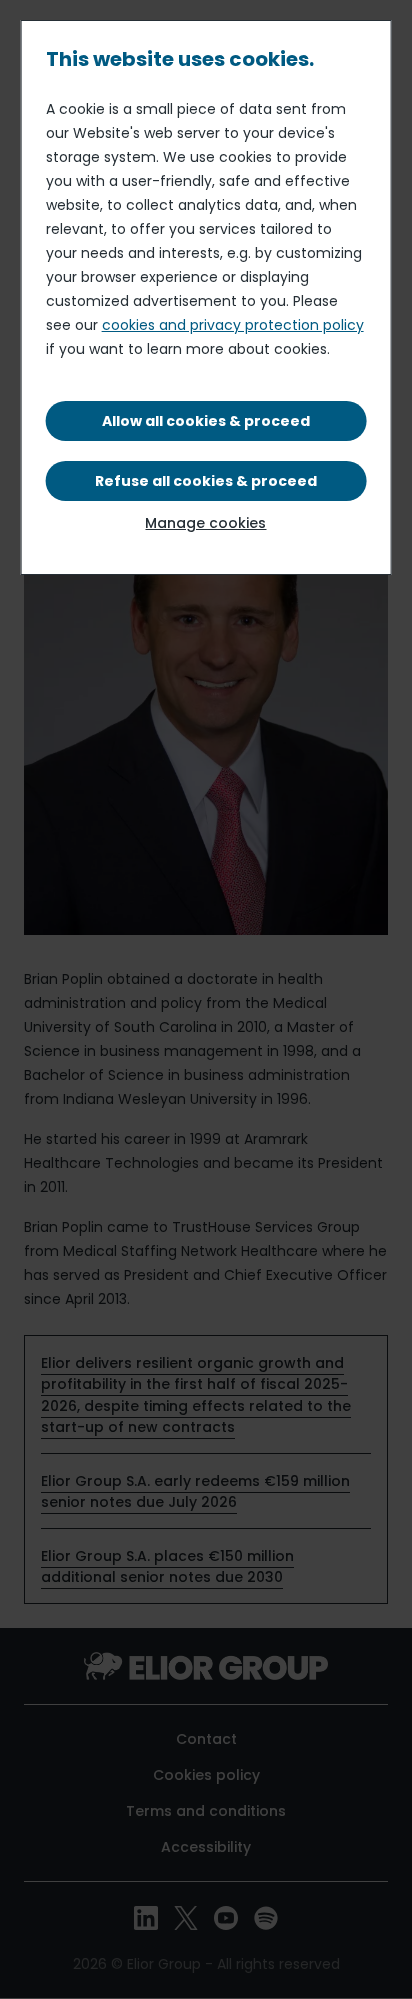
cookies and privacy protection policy (233, 325)
